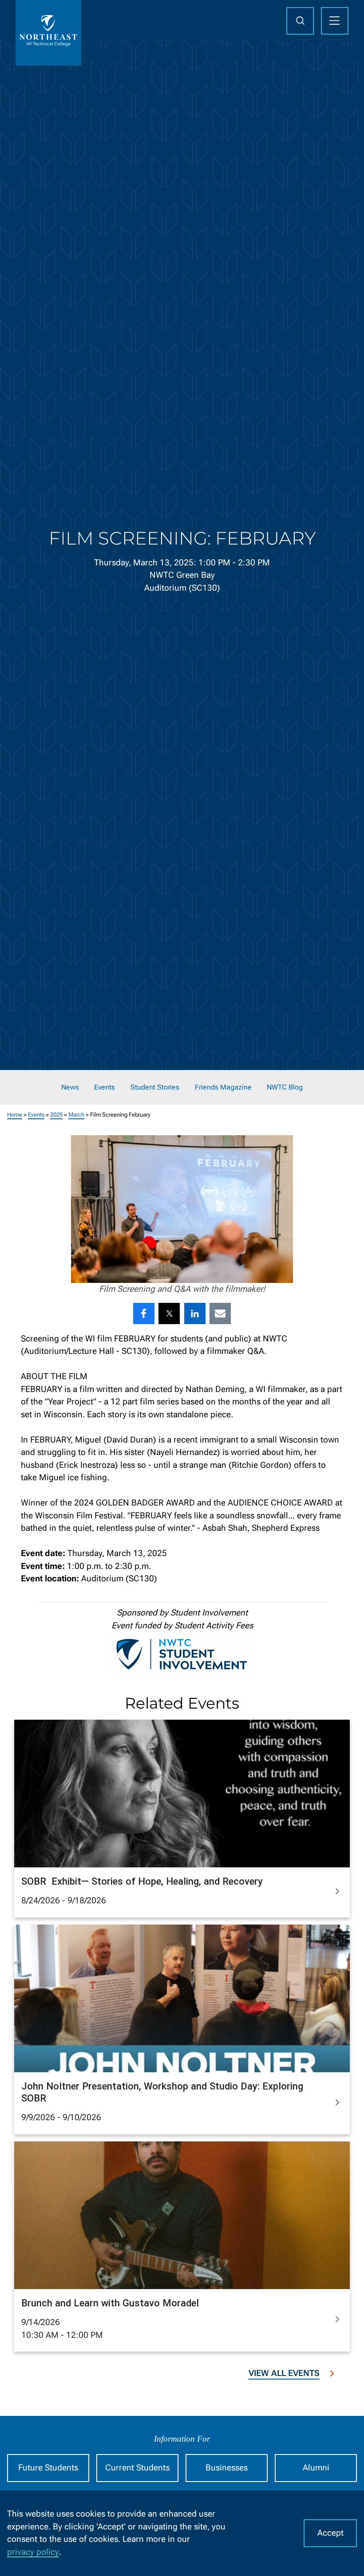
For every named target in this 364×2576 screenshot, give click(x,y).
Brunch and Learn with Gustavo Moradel (110, 2303)
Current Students (137, 2468)
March (76, 1115)
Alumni (316, 2468)
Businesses (227, 2468)
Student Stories (155, 1087)
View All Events (284, 2373)
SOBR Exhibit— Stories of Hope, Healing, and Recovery (142, 1881)
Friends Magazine (223, 1087)
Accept (330, 2533)
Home (15, 1115)
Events (105, 1087)
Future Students (48, 2468)
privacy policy (33, 2552)
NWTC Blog (285, 1087)
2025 (56, 1115)
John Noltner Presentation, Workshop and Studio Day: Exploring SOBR (162, 2092)
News (70, 1087)
